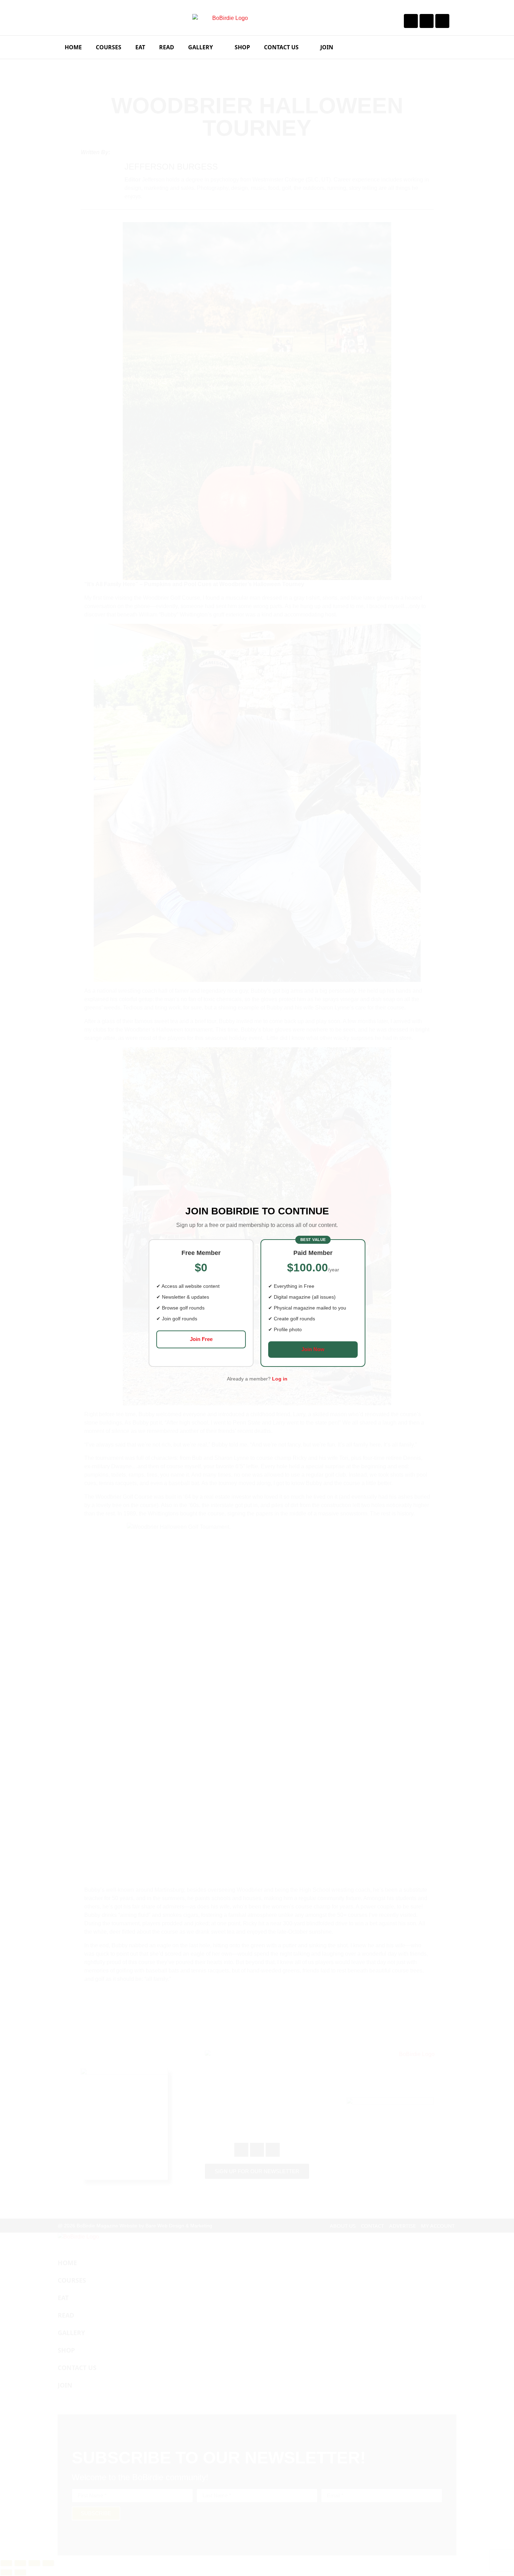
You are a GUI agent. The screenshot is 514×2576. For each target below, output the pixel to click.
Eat (140, 47)
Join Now (313, 1349)
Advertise (402, 2226)
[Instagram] (427, 21)
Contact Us (281, 47)
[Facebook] (411, 21)
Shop (242, 47)
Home (73, 47)
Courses (109, 47)
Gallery (201, 47)
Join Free (201, 1339)
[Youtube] (442, 21)
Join (327, 47)
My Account (438, 2226)
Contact (372, 2226)
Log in (280, 1379)
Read (167, 47)
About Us (343, 2226)
